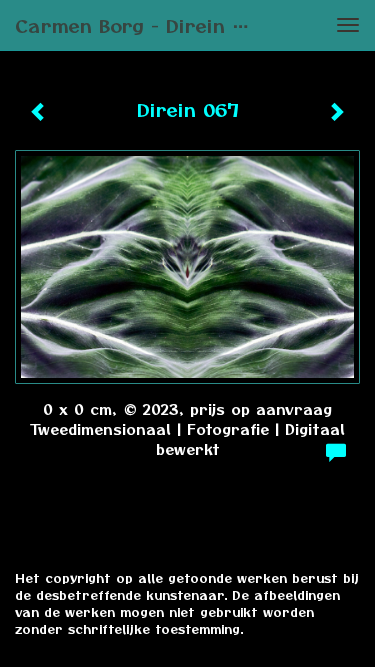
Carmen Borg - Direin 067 (141, 25)
